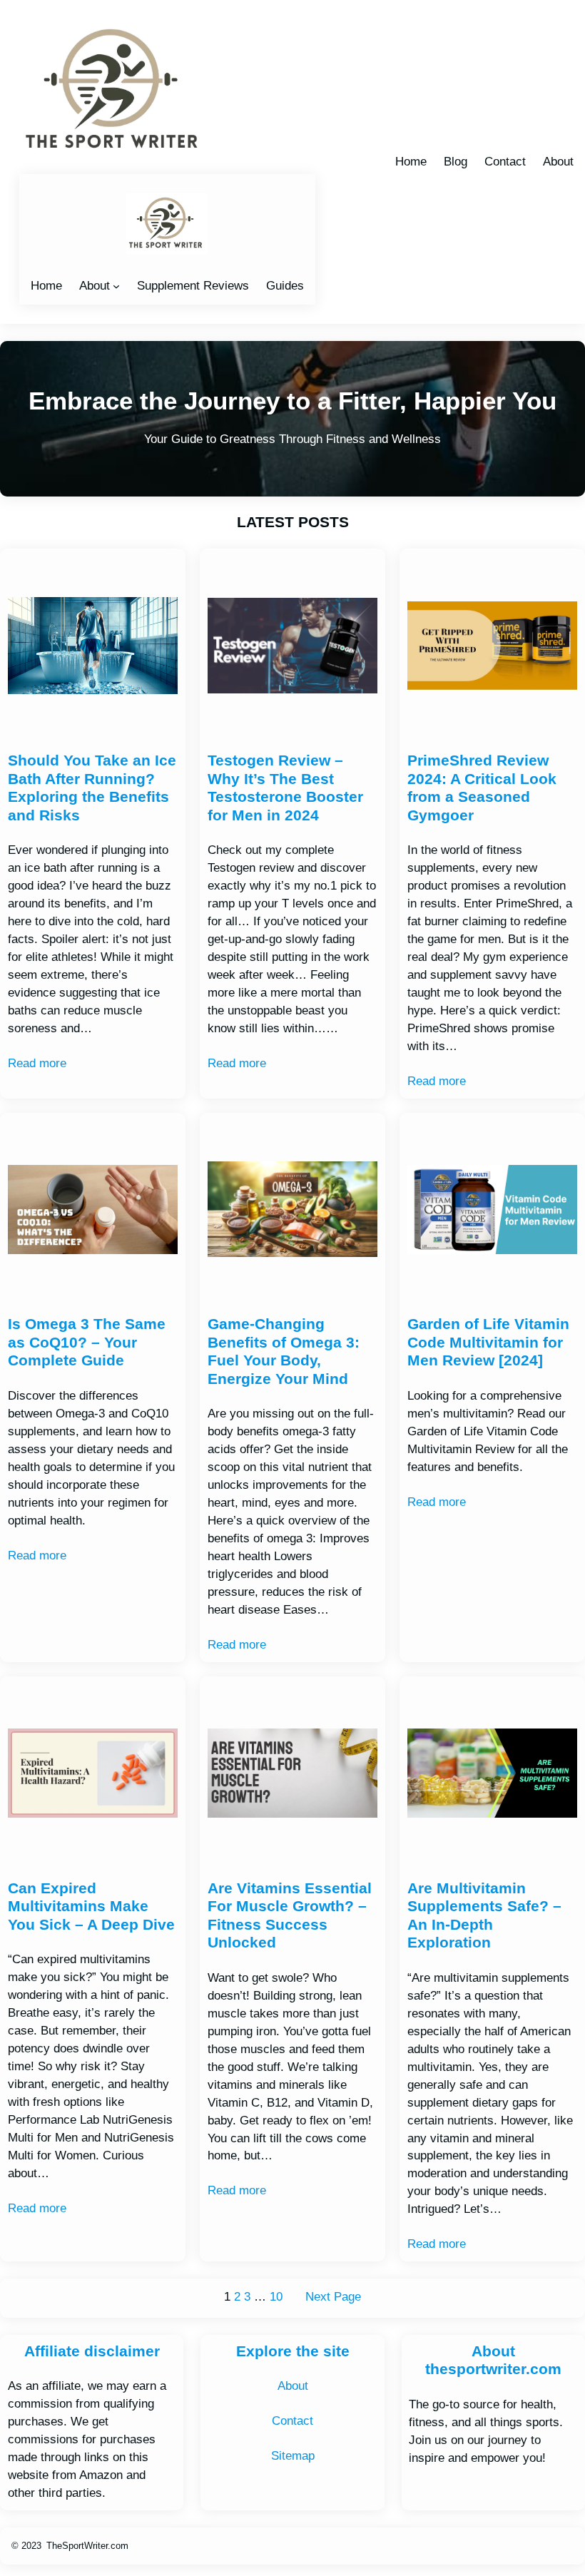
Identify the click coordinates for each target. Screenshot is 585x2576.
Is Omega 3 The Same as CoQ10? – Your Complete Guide (87, 1342)
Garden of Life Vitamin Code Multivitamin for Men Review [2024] (488, 1342)
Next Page (333, 2297)
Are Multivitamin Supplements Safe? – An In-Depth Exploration (484, 1916)
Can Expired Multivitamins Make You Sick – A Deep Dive (91, 1906)
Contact (292, 2421)
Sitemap (293, 2456)
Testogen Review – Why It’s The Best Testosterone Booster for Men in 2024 (285, 788)
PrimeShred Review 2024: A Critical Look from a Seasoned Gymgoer (482, 788)
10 (276, 2297)
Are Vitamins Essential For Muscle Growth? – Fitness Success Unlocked (290, 1916)
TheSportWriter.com (87, 2546)
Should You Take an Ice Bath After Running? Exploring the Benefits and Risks (92, 788)
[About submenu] (116, 286)
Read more (37, 1063)
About (95, 286)
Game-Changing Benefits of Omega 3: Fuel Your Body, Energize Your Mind (284, 1351)
